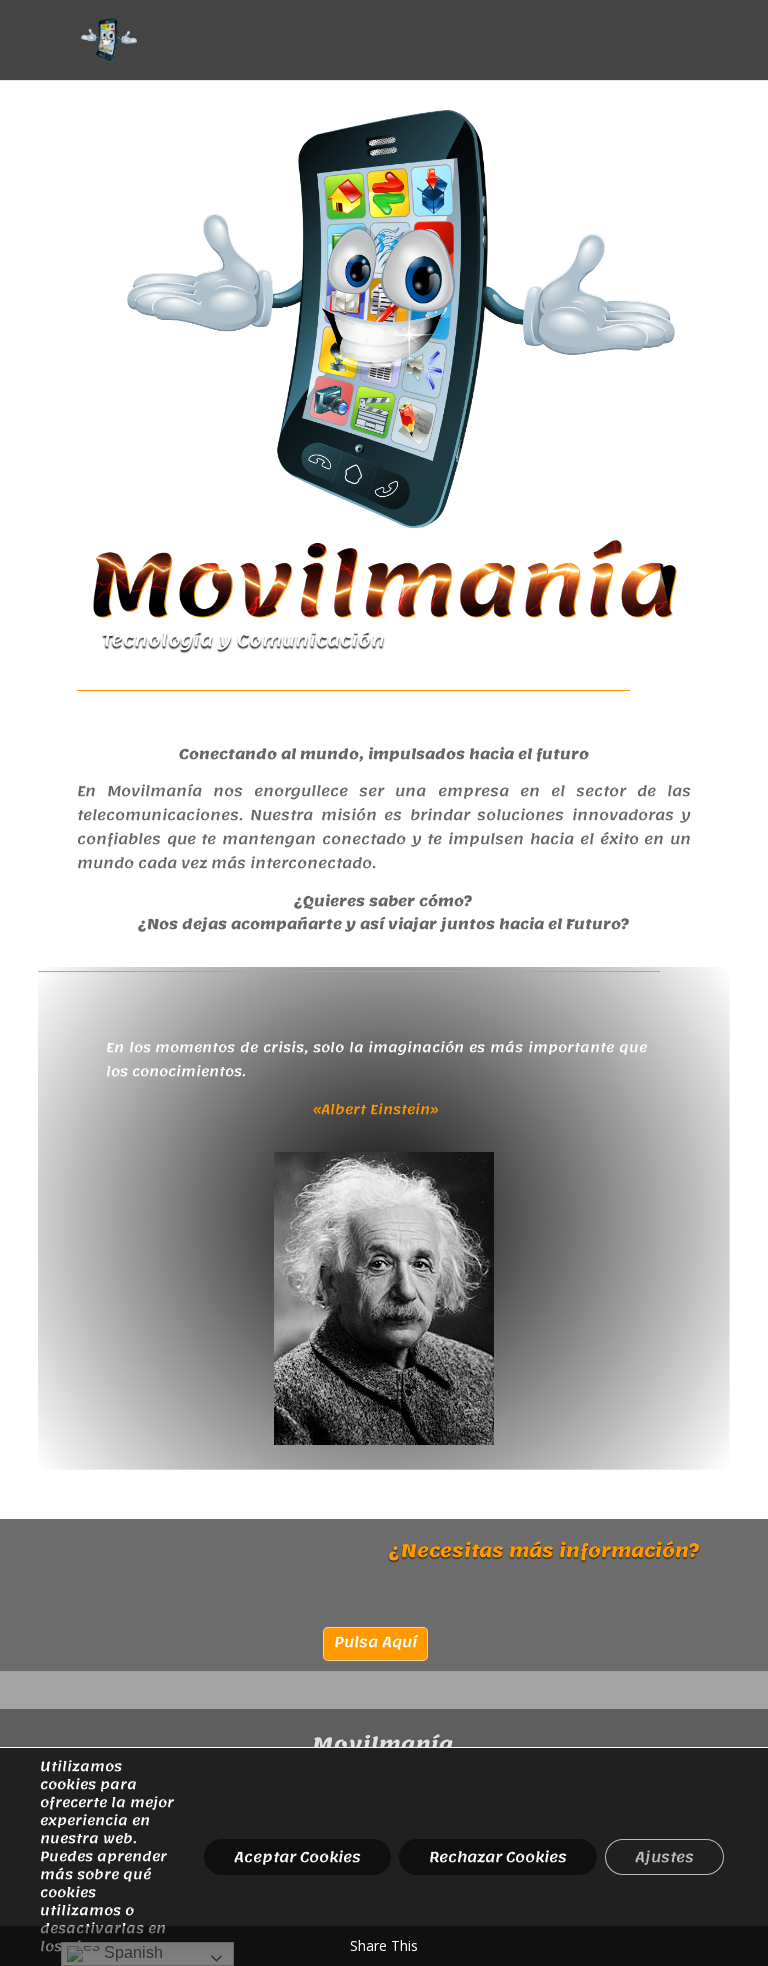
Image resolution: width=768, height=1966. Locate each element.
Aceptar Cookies (297, 1857)
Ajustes (664, 1857)
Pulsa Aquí (375, 1642)
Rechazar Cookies (498, 1857)
